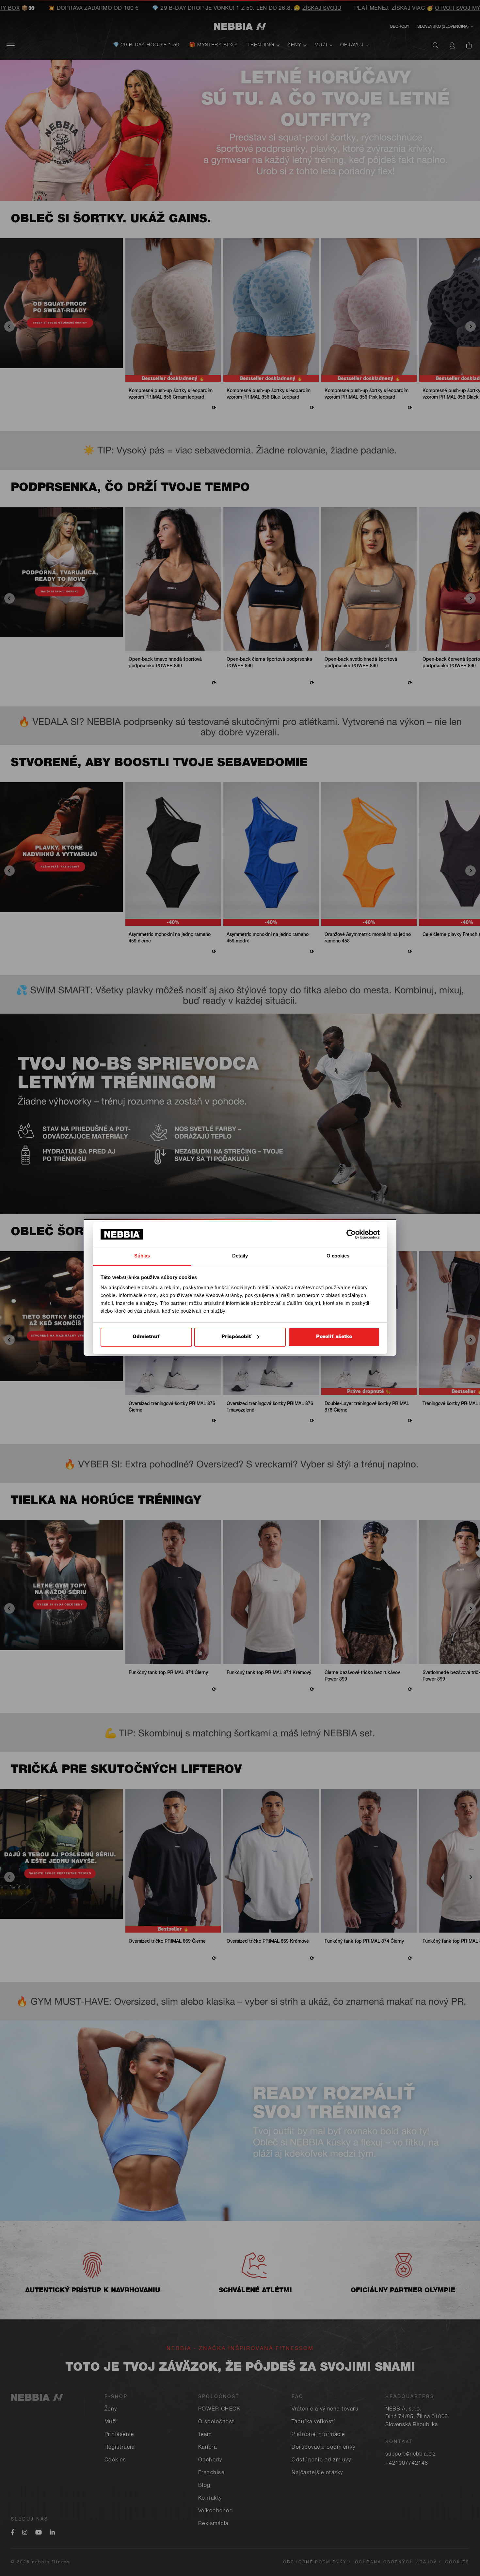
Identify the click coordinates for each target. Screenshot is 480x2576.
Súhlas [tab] (142, 1256)
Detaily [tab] (240, 1256)
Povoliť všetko (334, 1337)
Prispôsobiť (236, 1337)
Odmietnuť (146, 1337)
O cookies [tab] (338, 1256)
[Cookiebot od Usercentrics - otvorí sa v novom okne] (351, 1234)
